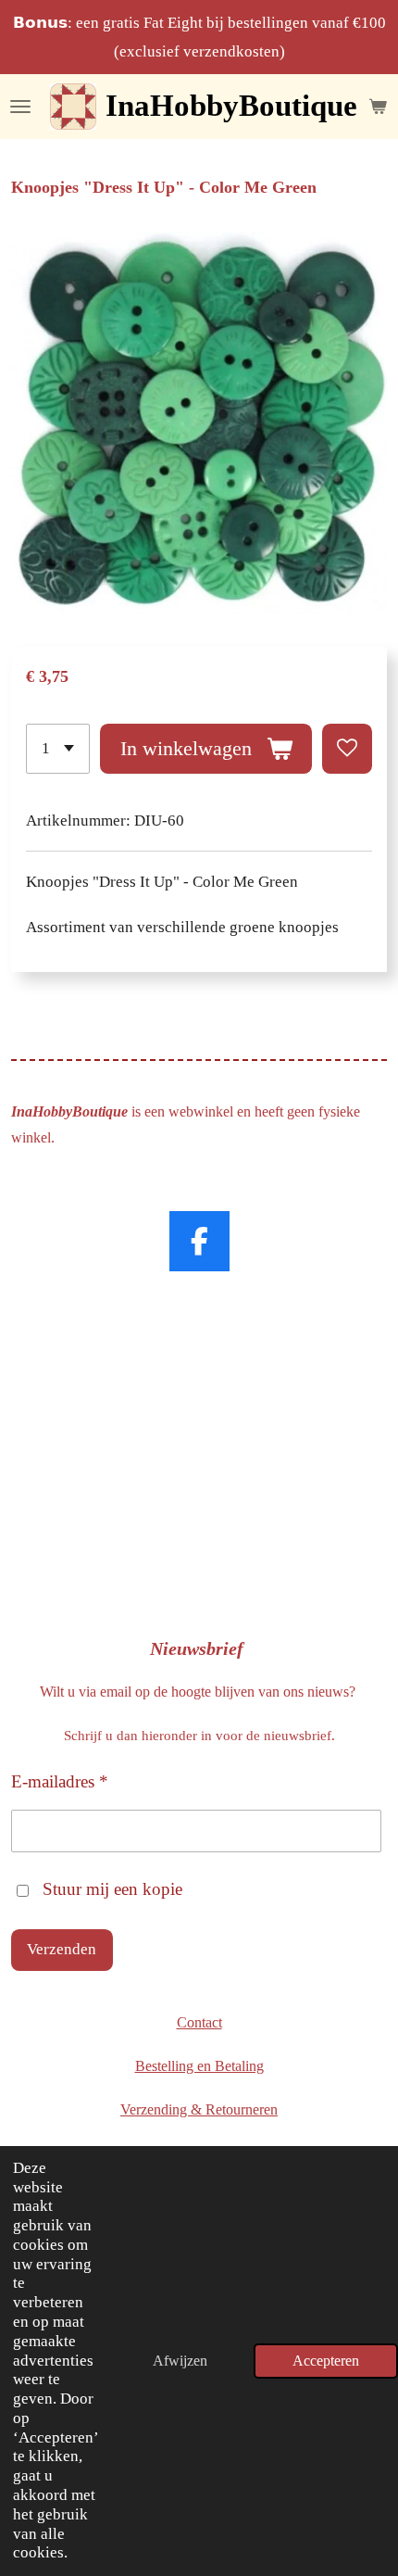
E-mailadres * (60, 1781)
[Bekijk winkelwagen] (378, 107)
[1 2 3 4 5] (58, 749)
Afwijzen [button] (180, 2361)
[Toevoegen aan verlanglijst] (347, 749)
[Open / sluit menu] (20, 107)
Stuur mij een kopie (112, 1889)
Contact (199, 2022)
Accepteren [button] (326, 2361)
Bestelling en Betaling (199, 2066)
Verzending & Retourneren (199, 2109)
